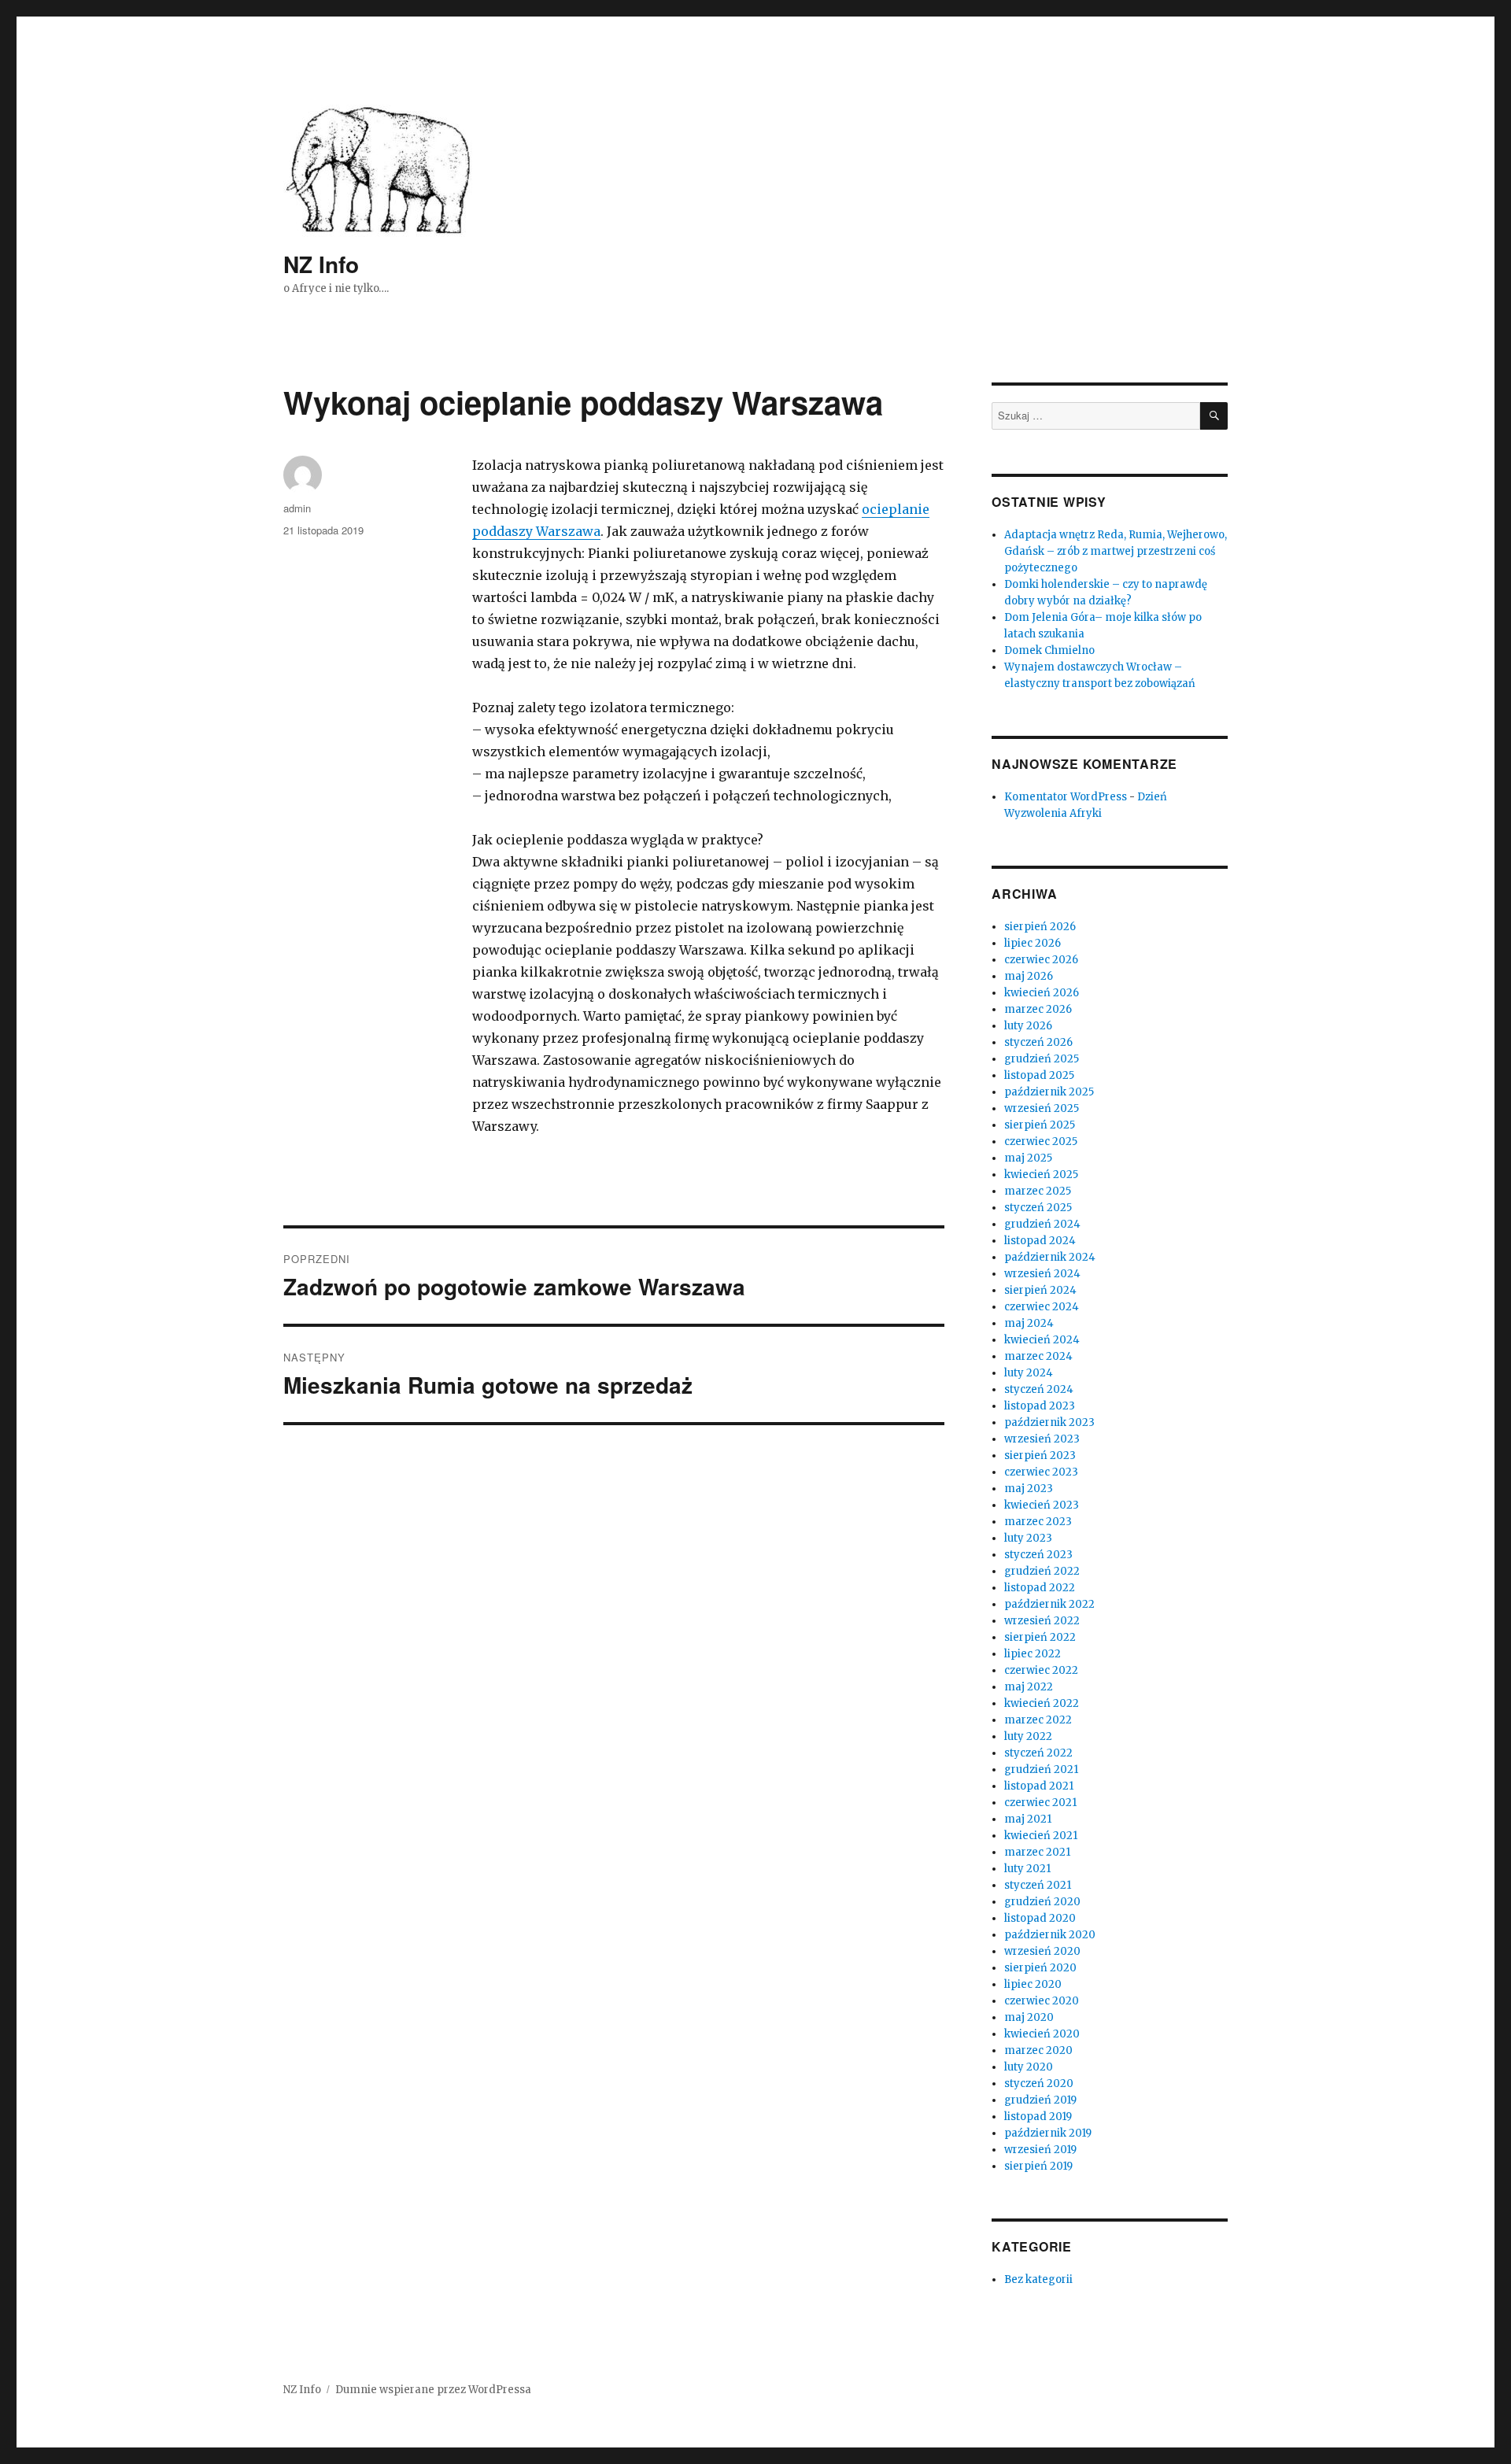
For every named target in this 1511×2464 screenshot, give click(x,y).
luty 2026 (1028, 1026)
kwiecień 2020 (1042, 2034)
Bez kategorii (1038, 2279)
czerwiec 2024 (1042, 1307)
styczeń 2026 (1038, 1042)
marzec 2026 (1038, 1009)
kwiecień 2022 (1042, 1703)
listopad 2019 (1038, 2117)
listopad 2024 (1040, 1241)
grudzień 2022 (1042, 1571)
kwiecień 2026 (1042, 993)
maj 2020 (1029, 2017)
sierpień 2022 (1040, 1637)
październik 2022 (1049, 1604)
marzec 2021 (1037, 1852)
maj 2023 (1029, 1489)
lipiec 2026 (1033, 943)
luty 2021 (1027, 1869)
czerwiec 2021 (1040, 1803)
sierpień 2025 (1040, 1125)
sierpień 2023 (1040, 1455)
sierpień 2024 (1040, 1290)
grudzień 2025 (1042, 1059)
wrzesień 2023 (1042, 1439)
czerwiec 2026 (1041, 960)
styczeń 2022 (1038, 1753)
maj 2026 (1029, 976)
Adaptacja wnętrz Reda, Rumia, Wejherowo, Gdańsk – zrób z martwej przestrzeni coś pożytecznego (1116, 551)
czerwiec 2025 (1041, 1141)
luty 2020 (1029, 2067)
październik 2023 (1049, 1422)
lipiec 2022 (1033, 1654)
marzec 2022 (1038, 1720)
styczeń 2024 (1039, 1389)
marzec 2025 (1038, 1191)
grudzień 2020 (1042, 1902)
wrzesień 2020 (1042, 1951)
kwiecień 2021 (1041, 1836)
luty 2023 (1028, 1538)
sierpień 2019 (1038, 2166)
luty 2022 (1028, 1736)
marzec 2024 (1038, 1356)
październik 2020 (1050, 1935)
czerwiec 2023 (1041, 1472)
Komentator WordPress (1066, 797)
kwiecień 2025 (1041, 1175)
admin (297, 508)
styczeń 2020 (1039, 2084)
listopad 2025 (1039, 1075)
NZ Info (321, 264)
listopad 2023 (1040, 1406)
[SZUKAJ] (1214, 416)
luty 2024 (1029, 1373)
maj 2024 (1029, 1323)
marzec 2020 (1038, 2050)
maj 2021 (1028, 1819)
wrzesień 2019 (1040, 2150)
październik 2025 (1049, 1092)
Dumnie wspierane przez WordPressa (433, 2390)
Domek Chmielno (1049, 650)
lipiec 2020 (1033, 1984)
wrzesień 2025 (1042, 1108)
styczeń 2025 (1038, 1208)
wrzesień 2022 (1042, 1621)
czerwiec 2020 (1042, 2001)
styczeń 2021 (1038, 1885)
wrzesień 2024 (1042, 1274)
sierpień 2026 (1040, 927)
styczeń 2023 (1038, 1555)
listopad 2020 (1040, 1918)
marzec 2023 (1038, 1522)
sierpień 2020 (1040, 1968)
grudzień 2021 (1041, 1769)
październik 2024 (1050, 1257)
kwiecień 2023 (1042, 1505)
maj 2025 (1028, 1158)
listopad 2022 (1040, 1588)
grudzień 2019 (1040, 2100)
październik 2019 (1048, 2133)
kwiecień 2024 (1042, 1340)
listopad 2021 (1039, 1786)
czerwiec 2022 (1041, 1670)
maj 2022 (1029, 1687)
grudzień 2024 (1042, 1224)
